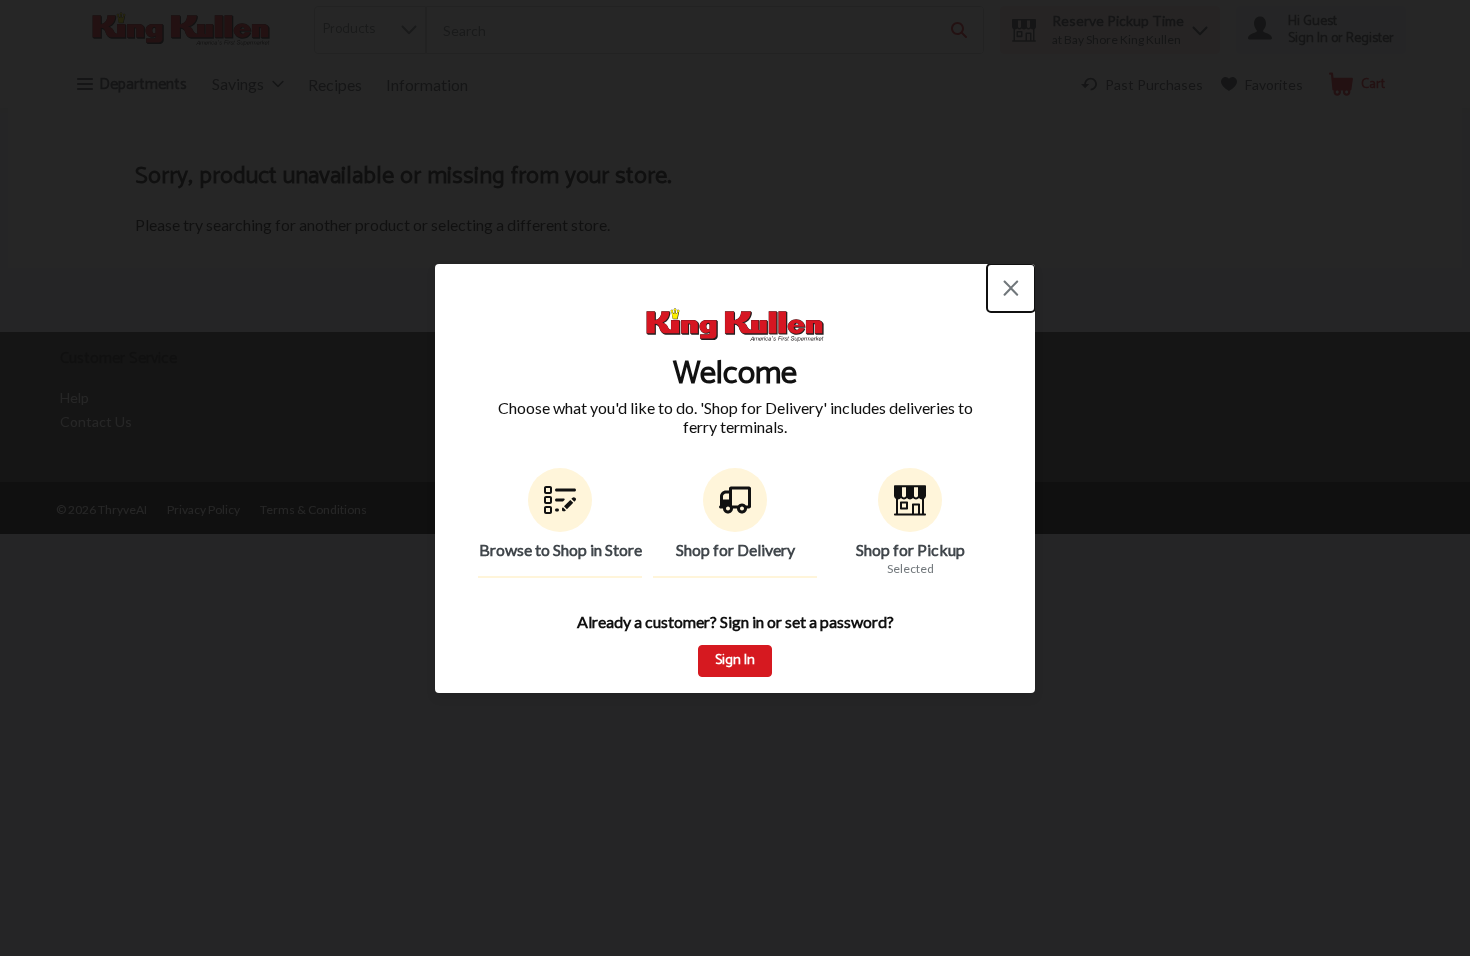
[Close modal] (1011, 288)
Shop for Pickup (910, 549)
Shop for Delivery (735, 549)
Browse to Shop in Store (560, 549)
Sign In (735, 660)
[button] (560, 523)
